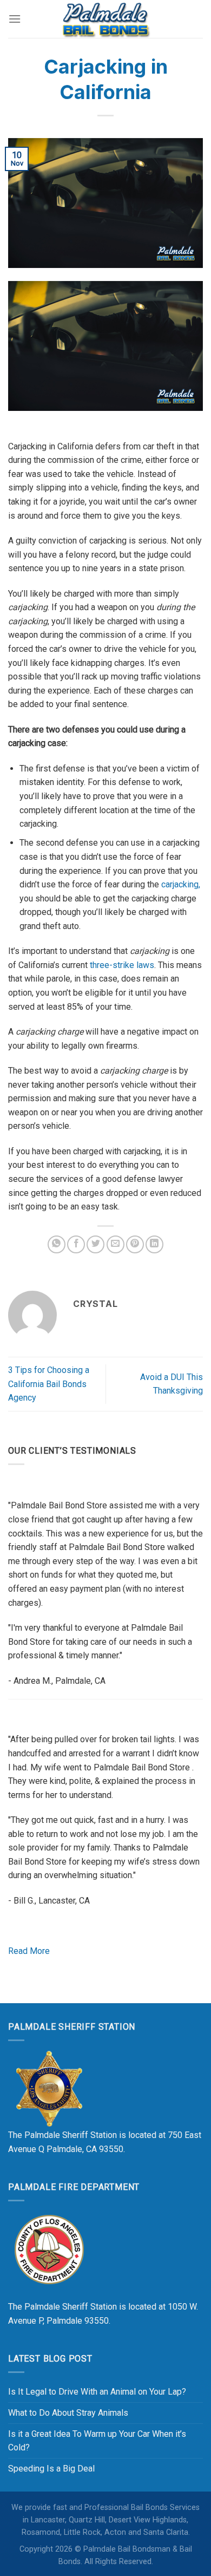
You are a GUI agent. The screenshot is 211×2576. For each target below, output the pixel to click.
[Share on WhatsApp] (57, 1244)
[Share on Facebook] (76, 1244)
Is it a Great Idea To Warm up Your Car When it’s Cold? (97, 2441)
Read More (29, 1951)
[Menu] (15, 19)
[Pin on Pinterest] (135, 1244)
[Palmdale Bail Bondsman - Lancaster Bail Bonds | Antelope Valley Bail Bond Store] (105, 19)
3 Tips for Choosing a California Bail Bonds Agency (49, 1384)
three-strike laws (122, 965)
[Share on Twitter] (95, 1244)
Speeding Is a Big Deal (51, 2469)
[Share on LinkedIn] (154, 1244)
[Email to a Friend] (116, 1244)
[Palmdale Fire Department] (49, 2249)
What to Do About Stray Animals (68, 2413)
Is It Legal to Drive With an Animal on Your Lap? (97, 2392)
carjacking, (181, 884)
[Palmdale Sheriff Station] (49, 2088)
